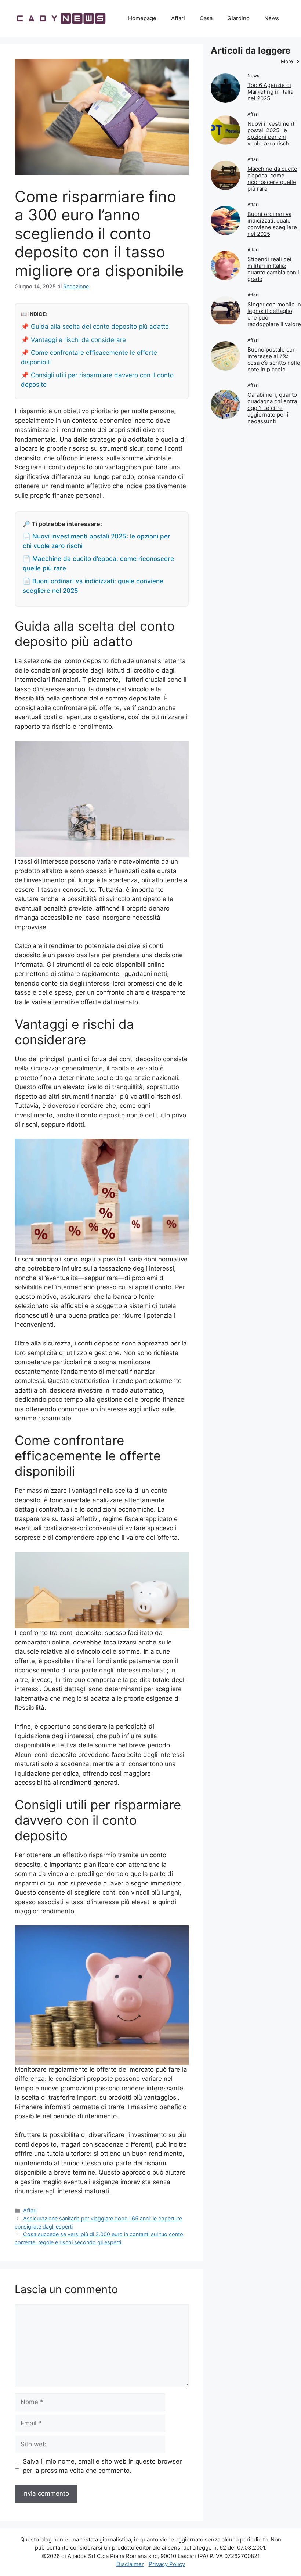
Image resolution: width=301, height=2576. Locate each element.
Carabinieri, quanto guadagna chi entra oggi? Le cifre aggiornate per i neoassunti (272, 408)
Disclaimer (130, 2564)
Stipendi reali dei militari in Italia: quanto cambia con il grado (274, 269)
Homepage (142, 18)
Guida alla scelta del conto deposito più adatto (100, 327)
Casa (206, 18)
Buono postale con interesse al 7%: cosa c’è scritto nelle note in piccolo (274, 359)
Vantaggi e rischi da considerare (78, 340)
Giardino (238, 18)
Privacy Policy (167, 2564)
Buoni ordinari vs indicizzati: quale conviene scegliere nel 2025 (272, 224)
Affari (178, 18)
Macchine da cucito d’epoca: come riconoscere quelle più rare (272, 179)
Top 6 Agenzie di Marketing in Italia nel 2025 (270, 92)
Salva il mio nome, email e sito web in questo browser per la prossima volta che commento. (102, 2466)
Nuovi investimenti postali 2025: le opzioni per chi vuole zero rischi (272, 134)
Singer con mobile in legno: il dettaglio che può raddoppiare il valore (274, 314)
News (272, 18)
